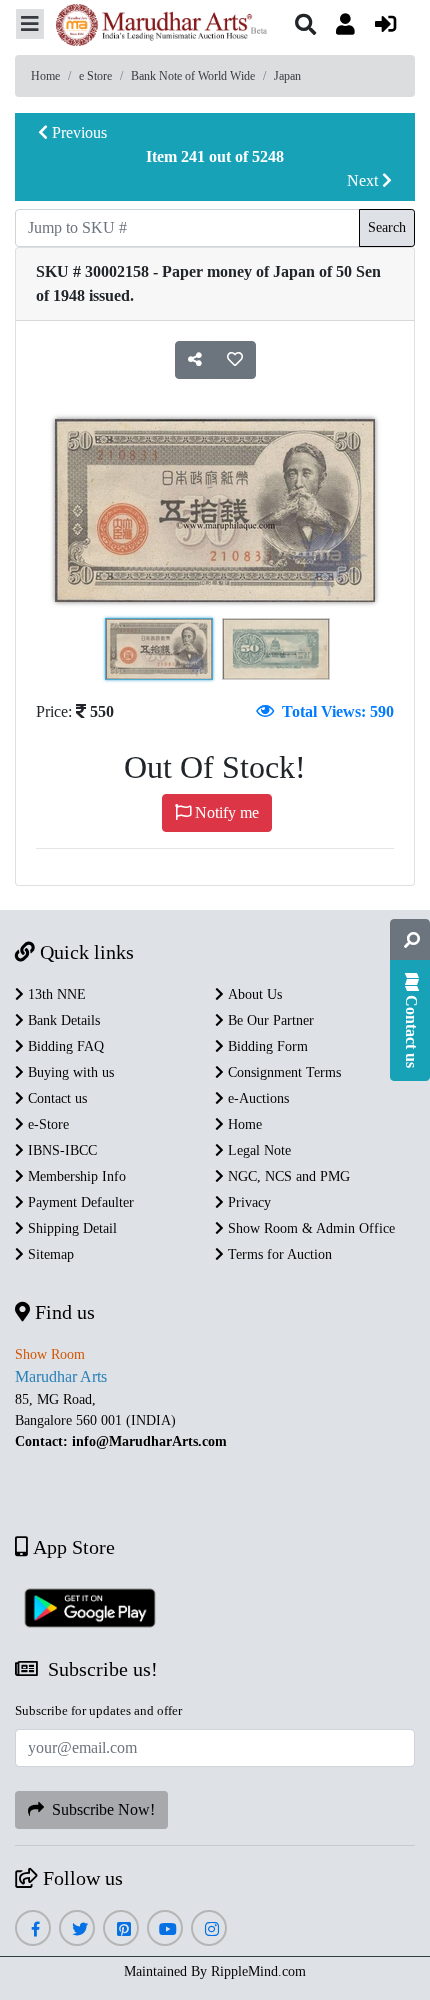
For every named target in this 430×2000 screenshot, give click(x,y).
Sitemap (49, 1254)
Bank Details (62, 1020)
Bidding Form (266, 1046)
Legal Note (257, 1150)
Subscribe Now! (99, 1809)
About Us (253, 994)
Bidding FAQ (64, 1046)
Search (387, 227)
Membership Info (75, 1176)
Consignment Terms (282, 1072)
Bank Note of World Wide (193, 76)
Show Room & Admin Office (309, 1228)
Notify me (225, 812)
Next (364, 180)
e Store (95, 76)
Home (45, 76)
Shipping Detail (70, 1228)
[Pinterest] (121, 1929)
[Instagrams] (209, 1929)
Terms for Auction (278, 1254)
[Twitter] (77, 1929)
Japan (287, 76)
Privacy (247, 1202)
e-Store (46, 1124)
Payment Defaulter (79, 1202)
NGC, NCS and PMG (287, 1176)
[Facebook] (33, 1929)
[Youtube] (165, 1929)
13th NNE (55, 994)
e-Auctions (256, 1098)
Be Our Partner (269, 1020)
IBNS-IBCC (60, 1150)
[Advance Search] (410, 940)
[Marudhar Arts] (156, 27)
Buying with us (69, 1072)
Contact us (55, 1098)
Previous (77, 132)
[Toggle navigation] (30, 24)
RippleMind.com (258, 1971)
